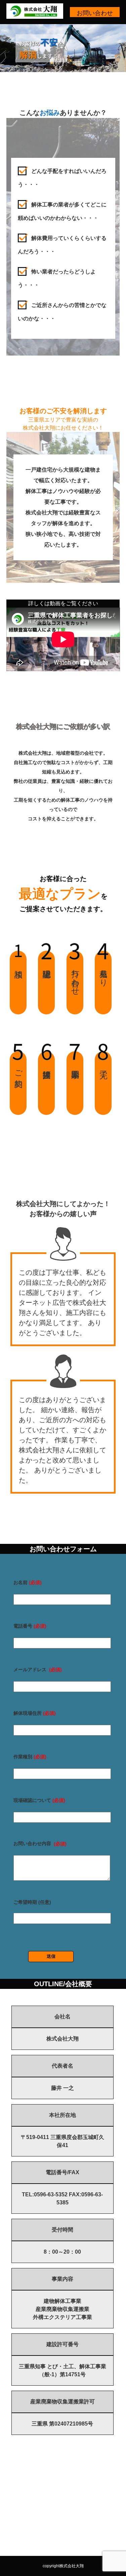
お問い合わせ (95, 13)
